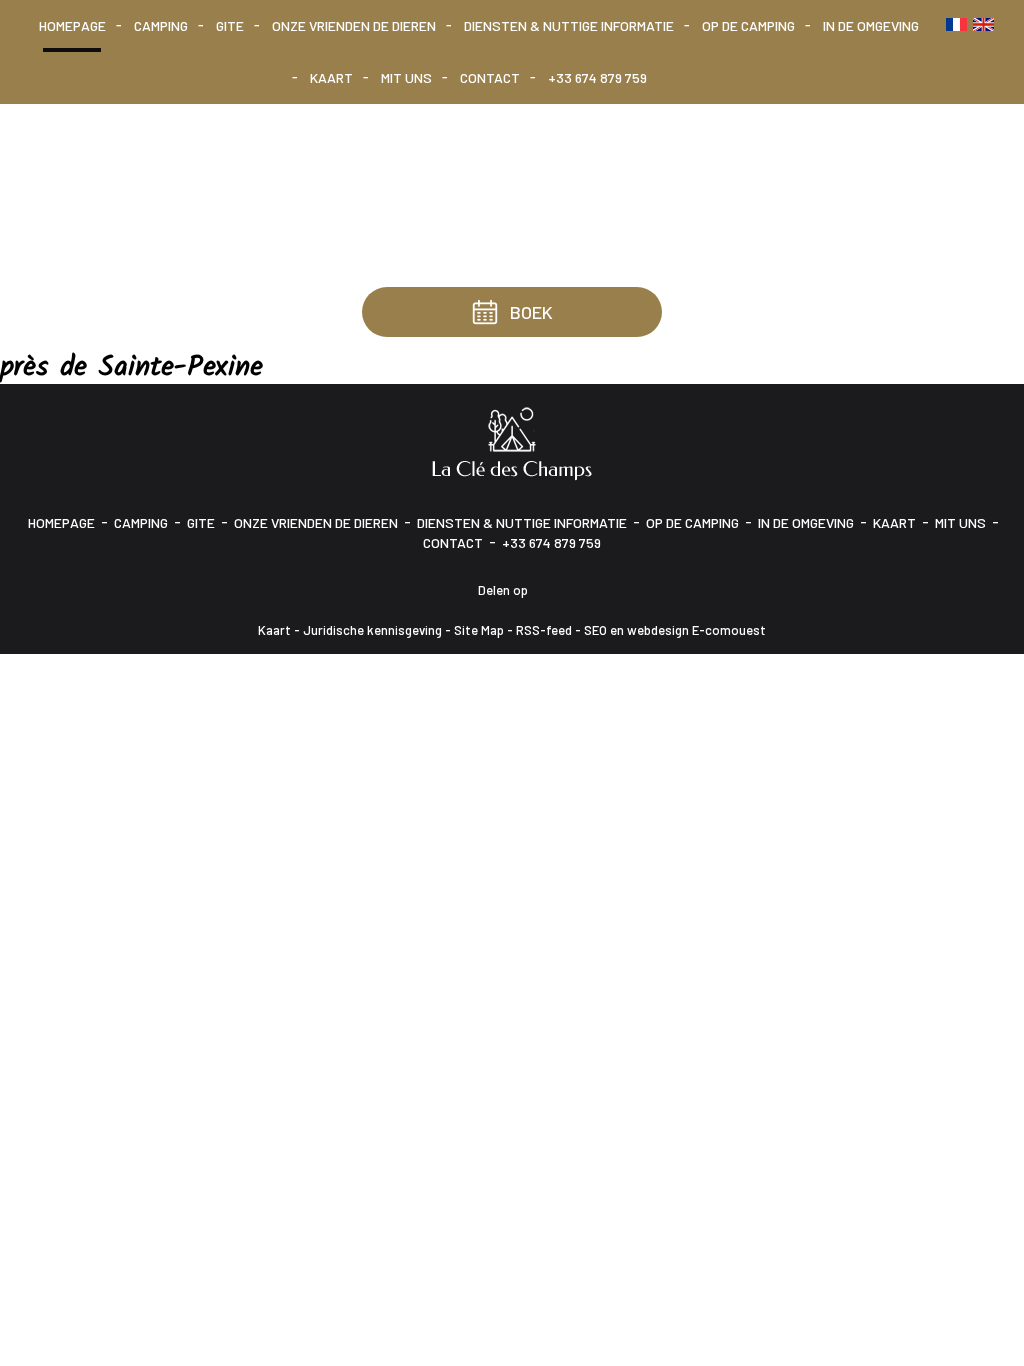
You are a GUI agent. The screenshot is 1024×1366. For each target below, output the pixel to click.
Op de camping (748, 25)
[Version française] (956, 24)
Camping (161, 25)
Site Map (479, 630)
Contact (490, 77)
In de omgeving (871, 25)
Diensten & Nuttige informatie (569, 25)
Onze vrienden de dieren (354, 25)
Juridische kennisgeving (372, 630)
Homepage (72, 25)
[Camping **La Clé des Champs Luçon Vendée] (512, 441)
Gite (230, 25)
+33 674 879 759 (597, 77)
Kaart (331, 77)
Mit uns (406, 77)
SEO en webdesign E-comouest (675, 630)
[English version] (983, 24)
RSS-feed (544, 630)
